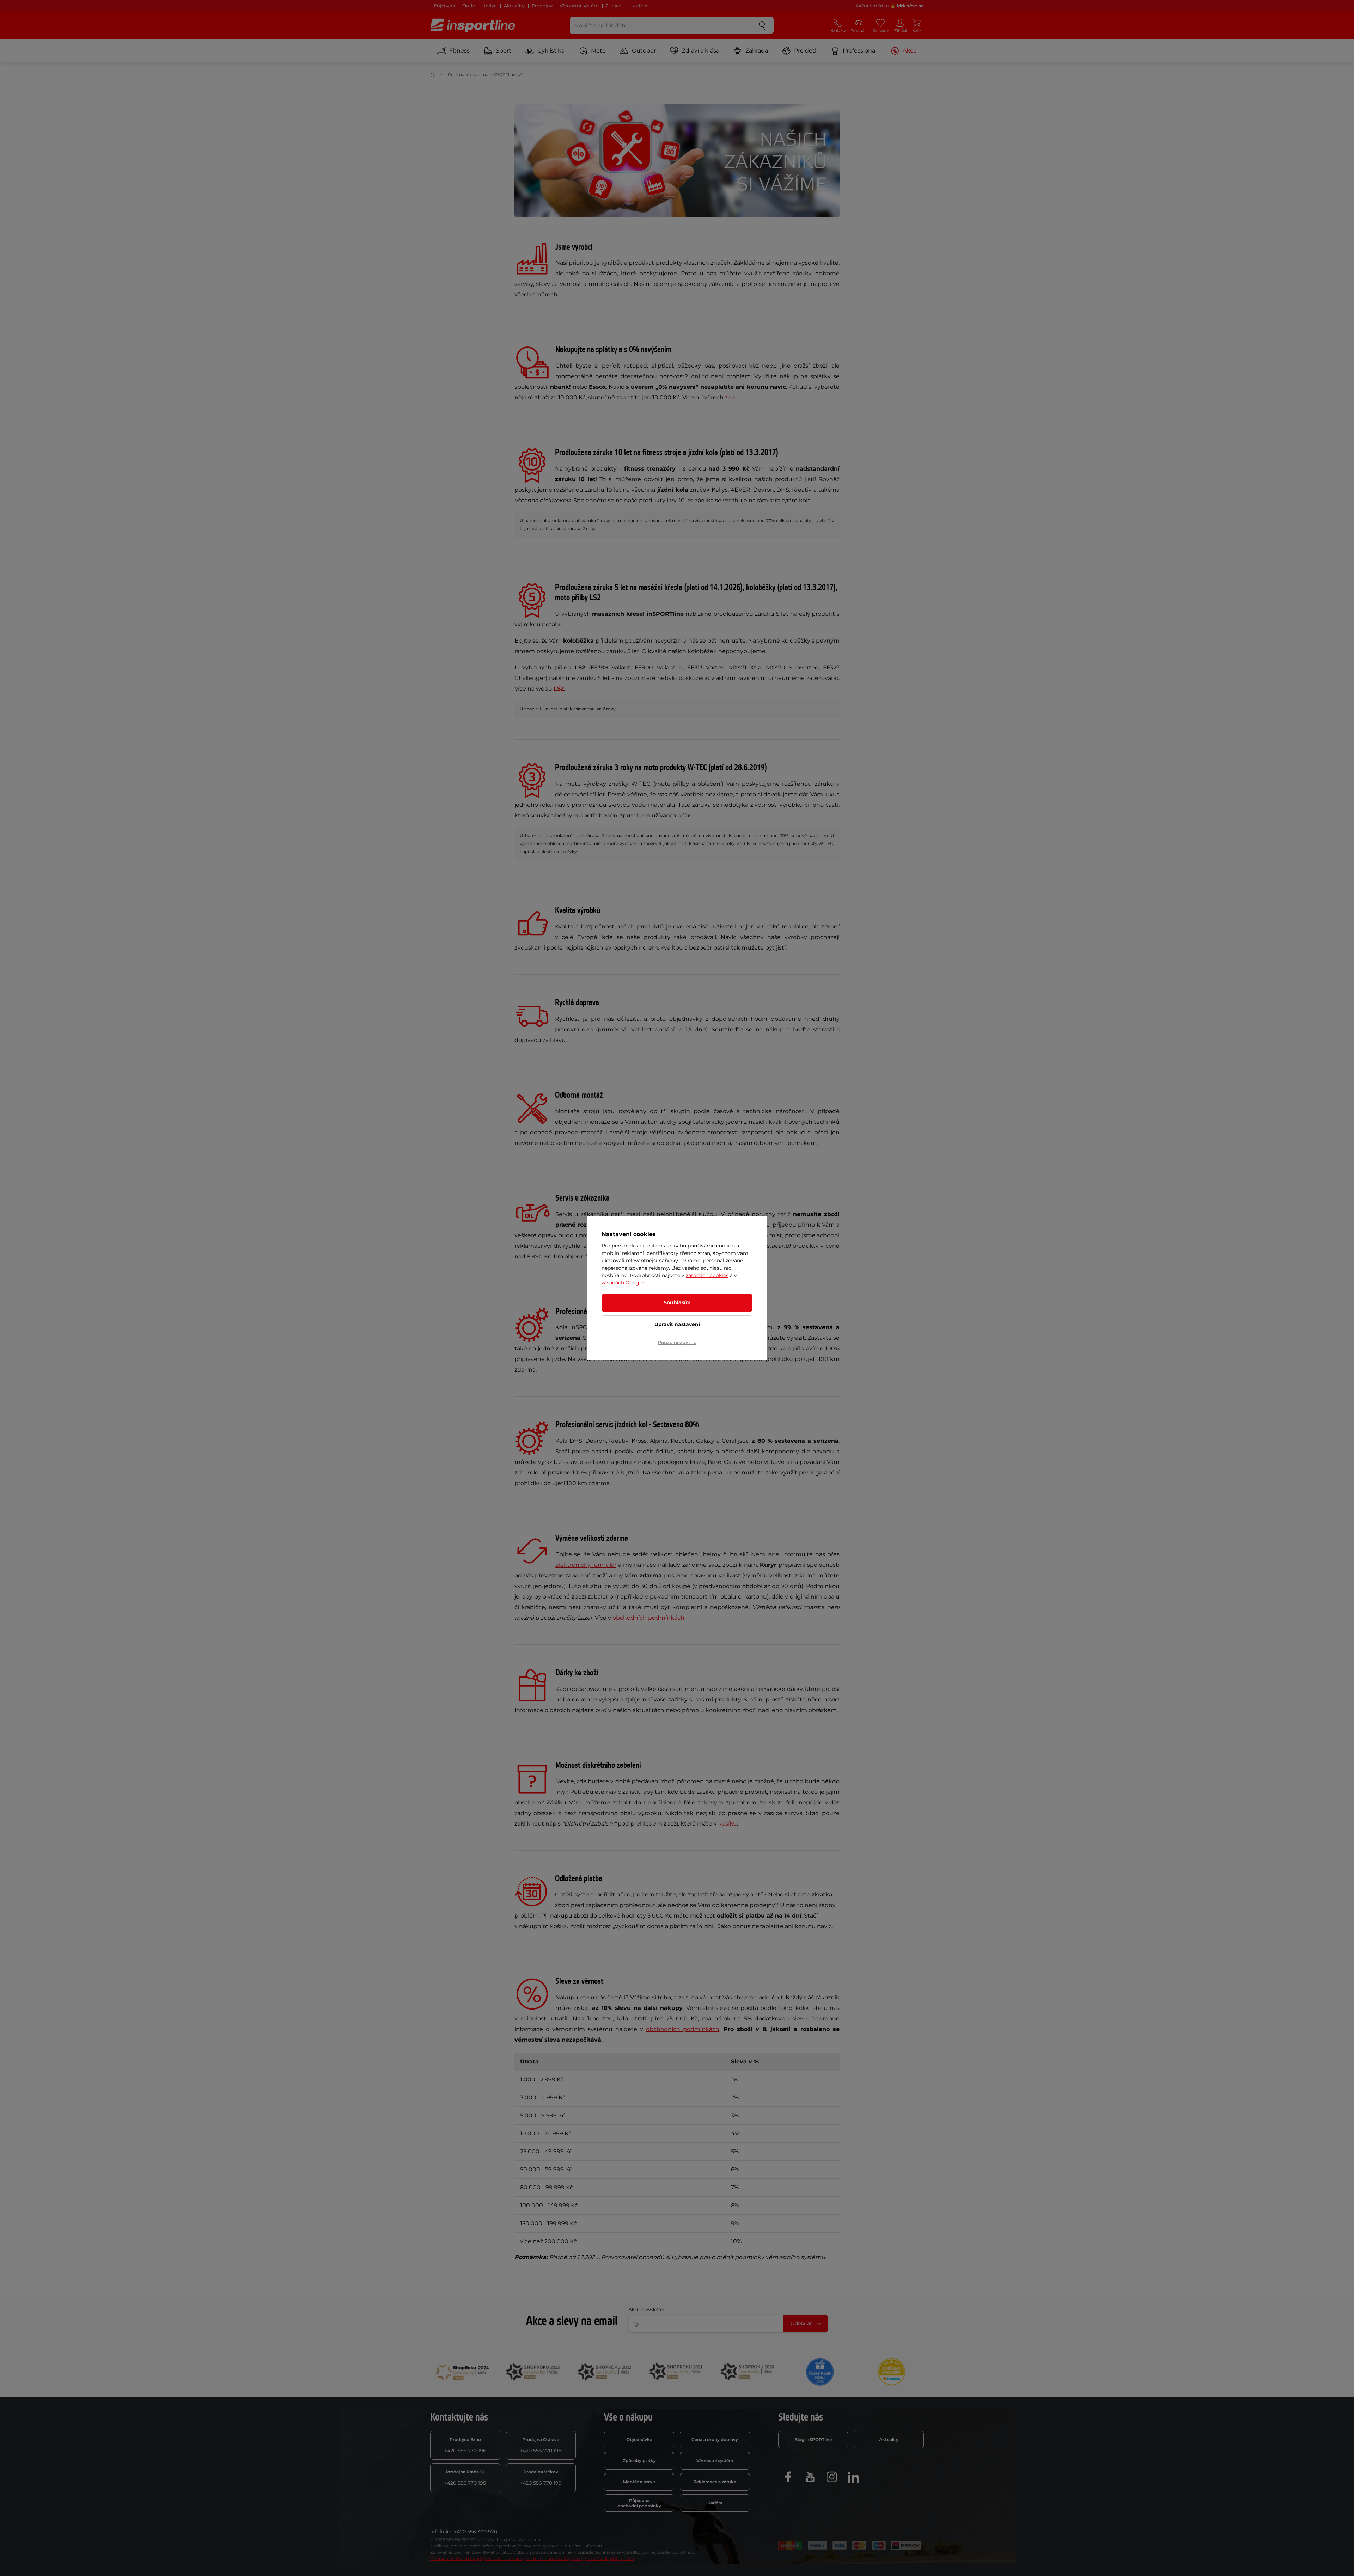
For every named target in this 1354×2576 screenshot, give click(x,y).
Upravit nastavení (677, 1324)
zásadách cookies (707, 1275)
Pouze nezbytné (677, 1342)
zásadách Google (623, 1283)
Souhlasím (677, 1302)
